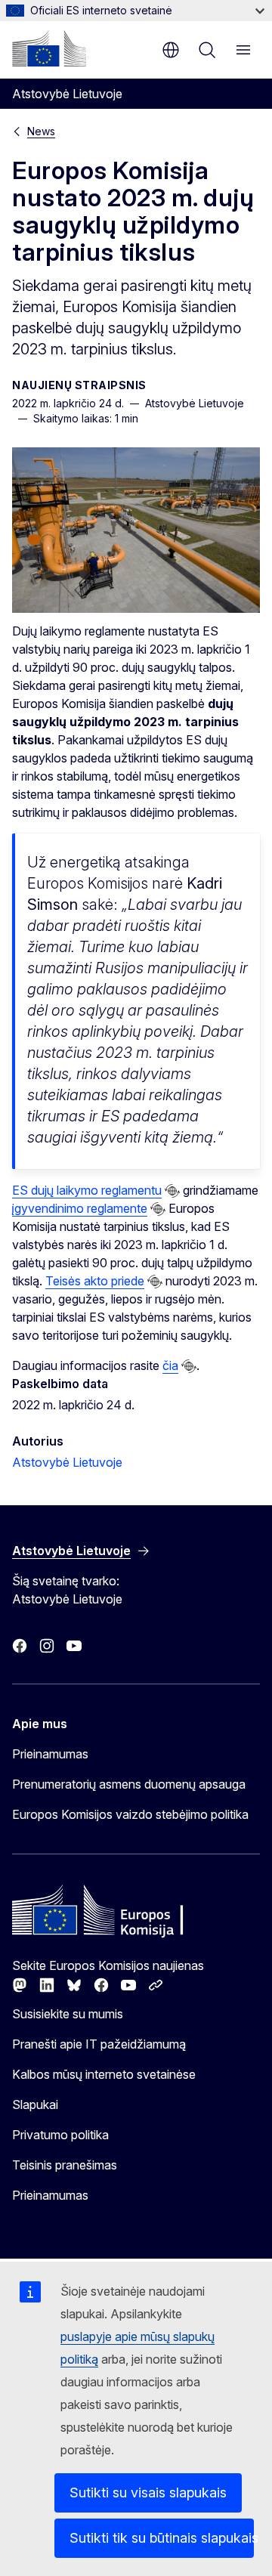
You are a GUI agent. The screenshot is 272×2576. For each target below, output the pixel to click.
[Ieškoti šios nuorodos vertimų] (172, 1191)
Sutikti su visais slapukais (148, 2493)
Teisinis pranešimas (65, 2165)
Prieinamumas (50, 1754)
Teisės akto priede (95, 1281)
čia (170, 1365)
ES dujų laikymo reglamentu (87, 1190)
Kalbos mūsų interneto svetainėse (104, 2074)
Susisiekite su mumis (68, 2014)
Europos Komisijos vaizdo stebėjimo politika (130, 1814)
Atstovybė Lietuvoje (67, 1462)
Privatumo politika (60, 2135)
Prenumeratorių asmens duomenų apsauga (129, 1784)
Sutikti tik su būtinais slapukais (162, 2538)
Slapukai (35, 2104)
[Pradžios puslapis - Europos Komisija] (49, 48)
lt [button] (171, 50)
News (41, 131)
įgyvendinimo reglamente (80, 1208)
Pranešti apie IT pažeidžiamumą (99, 2044)
